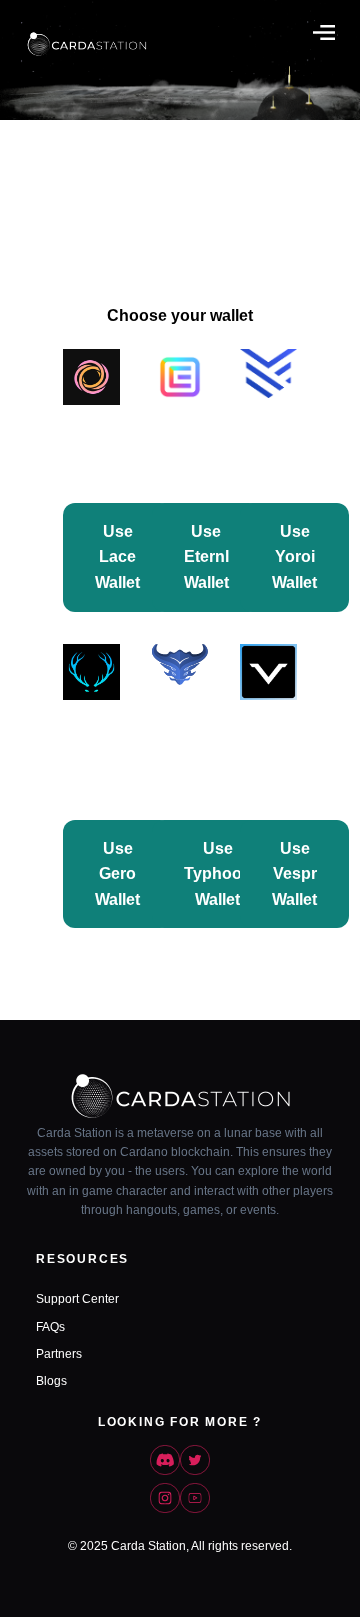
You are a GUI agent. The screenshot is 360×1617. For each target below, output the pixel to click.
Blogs (51, 1381)
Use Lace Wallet (117, 557)
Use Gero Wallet (117, 874)
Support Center (77, 1299)
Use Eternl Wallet (206, 557)
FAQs (50, 1327)
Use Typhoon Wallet (218, 874)
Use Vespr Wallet (294, 874)
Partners (59, 1354)
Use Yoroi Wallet (294, 557)
